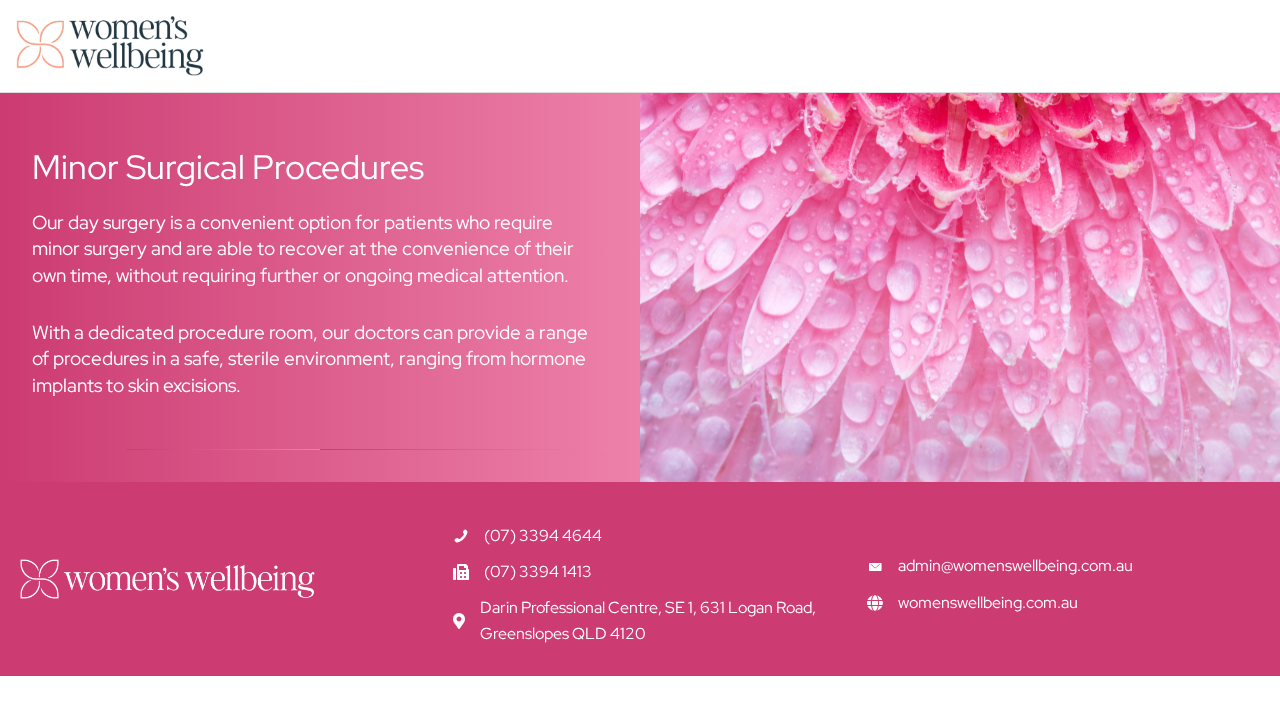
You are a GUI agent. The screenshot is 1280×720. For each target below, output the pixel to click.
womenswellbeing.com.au (988, 602)
